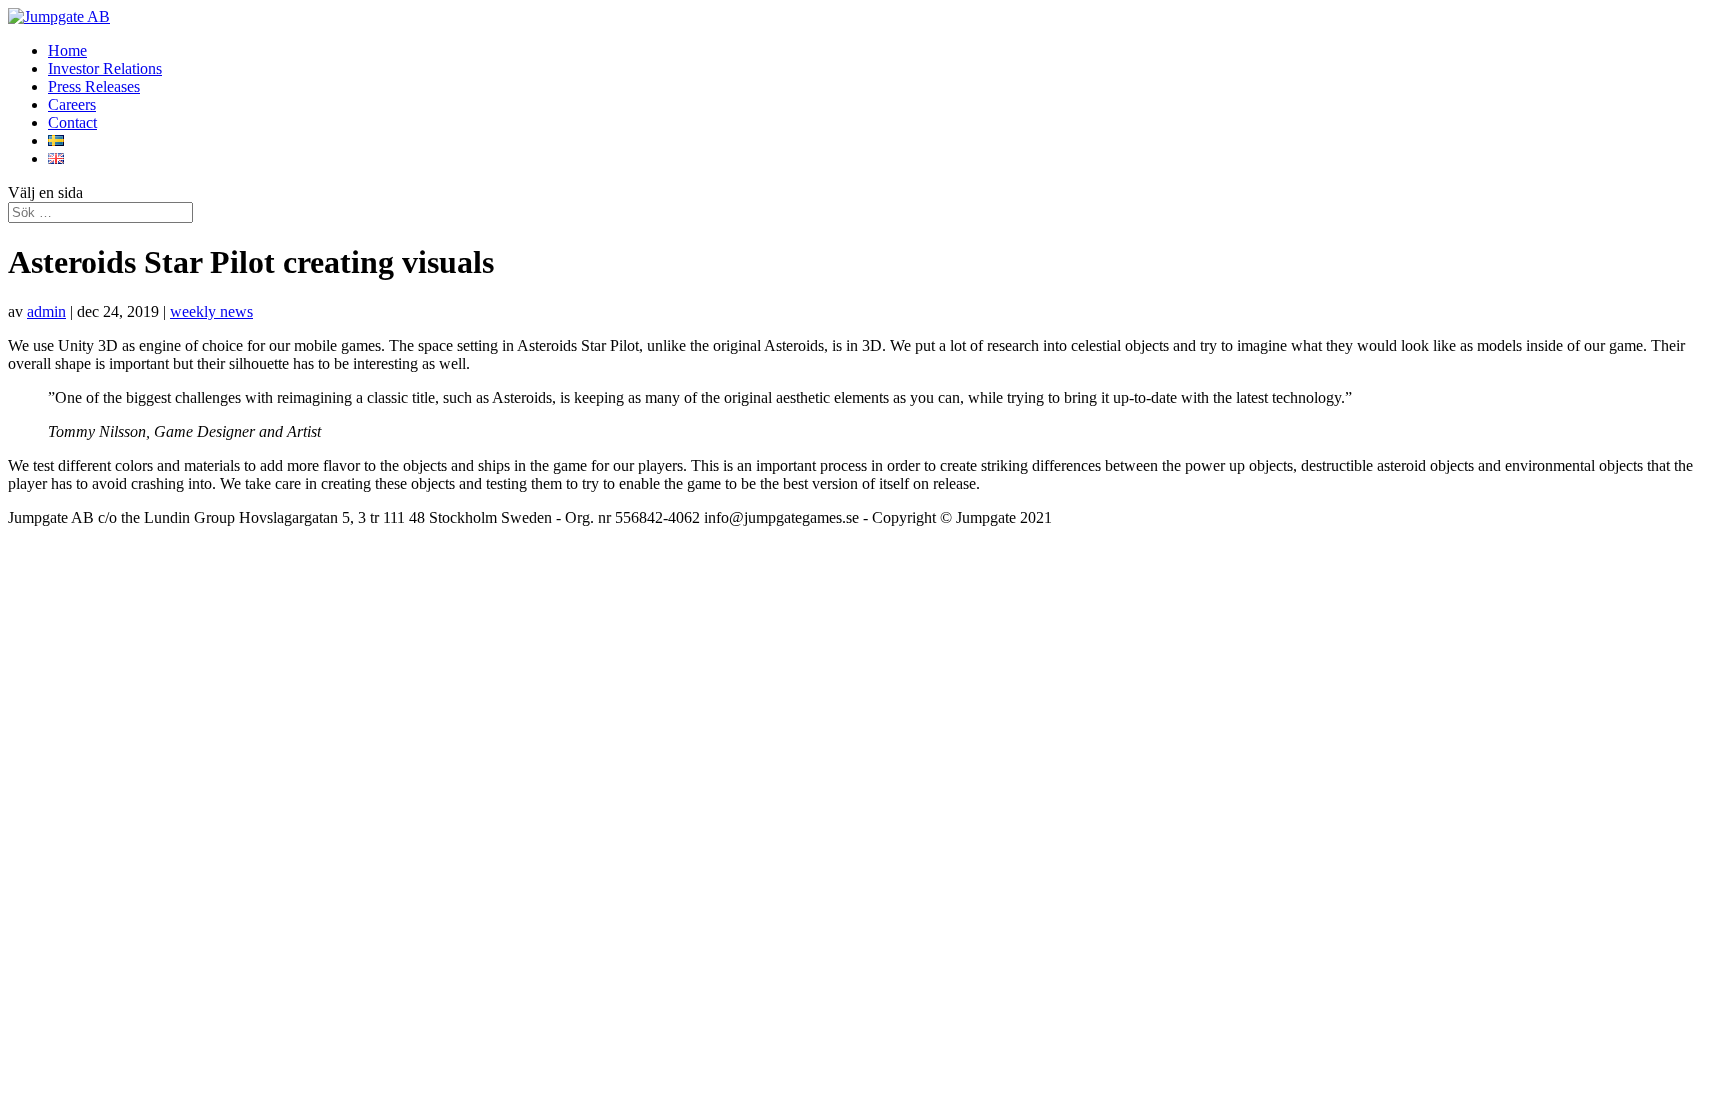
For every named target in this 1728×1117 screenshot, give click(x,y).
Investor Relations (105, 68)
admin (46, 311)
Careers (72, 104)
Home (67, 50)
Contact (72, 122)
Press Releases (94, 86)
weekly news (211, 311)
